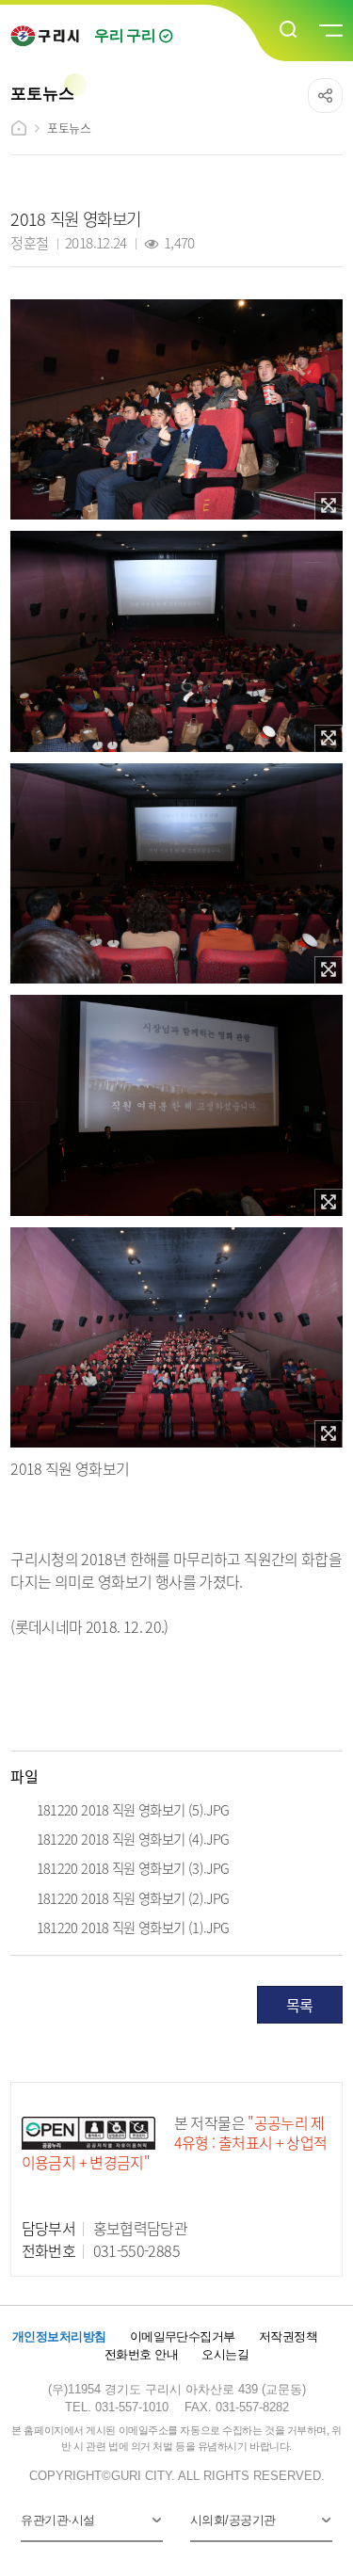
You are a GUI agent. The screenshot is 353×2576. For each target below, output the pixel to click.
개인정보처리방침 (59, 2336)
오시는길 (225, 2354)
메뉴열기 (329, 31)
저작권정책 (288, 2336)
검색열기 (289, 30)
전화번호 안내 (141, 2354)
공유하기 (325, 96)
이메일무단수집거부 (183, 2336)
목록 (300, 2005)
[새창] (329, 506)
